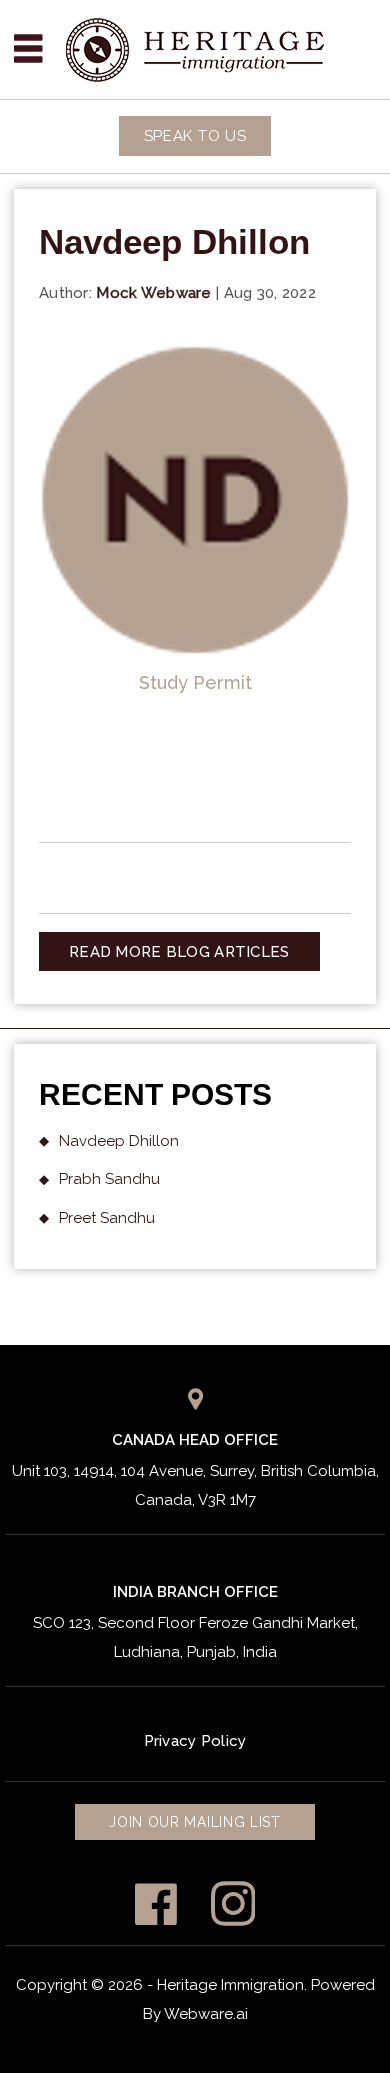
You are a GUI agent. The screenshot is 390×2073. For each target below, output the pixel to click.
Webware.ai (206, 2014)
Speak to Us (195, 136)
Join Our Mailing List (195, 1822)
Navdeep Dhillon (119, 1141)
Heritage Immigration (230, 1985)
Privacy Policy (195, 1741)
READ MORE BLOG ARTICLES (179, 952)
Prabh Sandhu (109, 1179)
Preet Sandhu (107, 1218)
